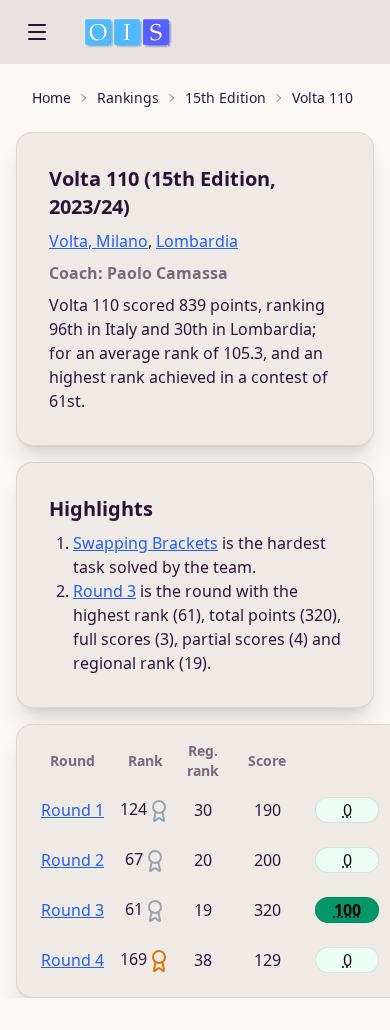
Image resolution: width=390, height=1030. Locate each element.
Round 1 (72, 810)
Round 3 (104, 591)
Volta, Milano (98, 241)
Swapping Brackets (145, 543)
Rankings (128, 97)
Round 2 (72, 860)
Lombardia (197, 241)
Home (51, 97)
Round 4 (72, 960)
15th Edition (225, 97)
